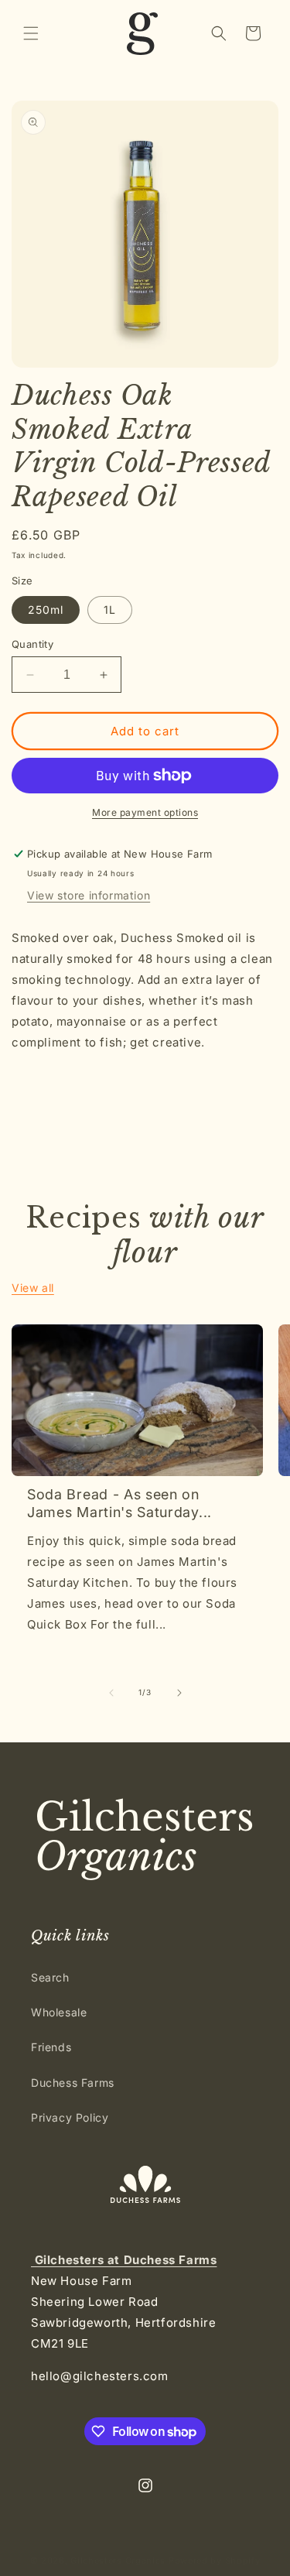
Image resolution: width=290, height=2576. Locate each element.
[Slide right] (179, 1693)
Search (50, 1977)
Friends (51, 2047)
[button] (31, 33)
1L (110, 610)
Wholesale (59, 2012)
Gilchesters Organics (118, 2561)
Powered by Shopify (215, 2561)
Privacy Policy (70, 2117)
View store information (89, 895)
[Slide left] (111, 1693)
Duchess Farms (73, 2083)
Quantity (32, 644)
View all (33, 1288)
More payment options (145, 812)
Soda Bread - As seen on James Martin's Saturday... (119, 1503)
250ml (46, 610)
